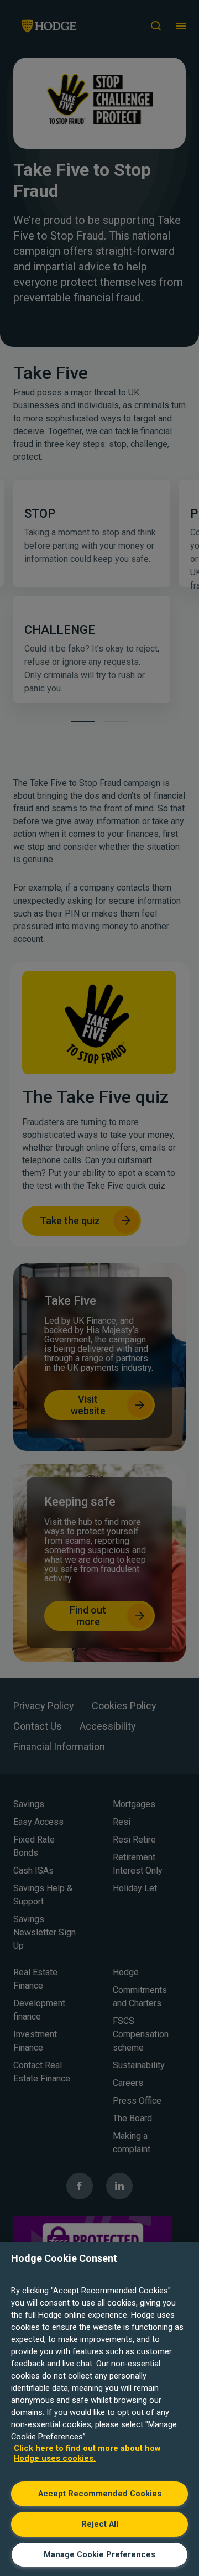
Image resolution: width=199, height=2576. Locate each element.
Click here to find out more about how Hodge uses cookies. (87, 2453)
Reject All (100, 2524)
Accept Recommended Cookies (100, 2494)
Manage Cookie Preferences (99, 2554)
